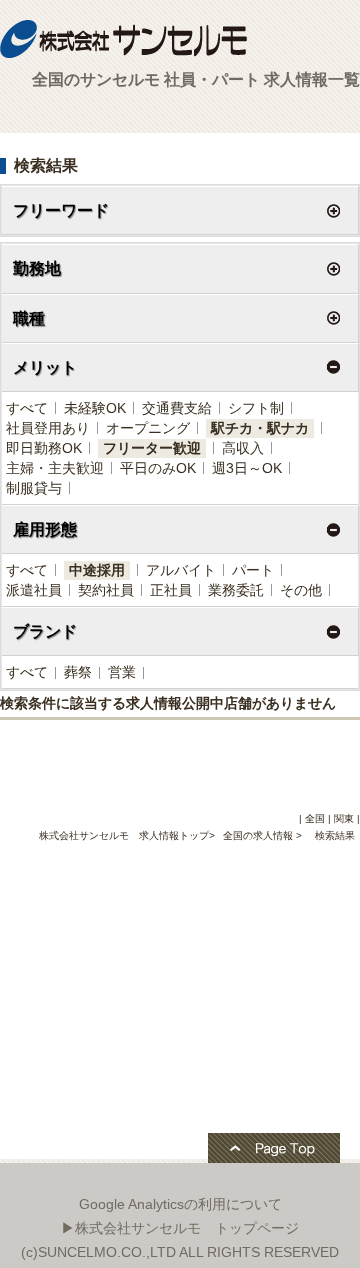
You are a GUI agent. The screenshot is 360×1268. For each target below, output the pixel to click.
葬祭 (78, 672)
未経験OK (95, 408)
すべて (27, 408)
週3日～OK (247, 468)
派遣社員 (34, 590)
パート (253, 570)
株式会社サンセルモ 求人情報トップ (124, 835)
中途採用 (97, 570)
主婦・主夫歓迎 (55, 468)
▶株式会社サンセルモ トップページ (180, 1228)
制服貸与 (34, 488)
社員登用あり (48, 428)
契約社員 (106, 590)
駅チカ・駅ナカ (260, 428)
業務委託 (236, 590)
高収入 (243, 448)
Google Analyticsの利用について (180, 1204)
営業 (122, 672)
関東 (344, 818)
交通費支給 (177, 408)
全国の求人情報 (259, 835)
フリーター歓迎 (152, 448)
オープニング (148, 428)
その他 (301, 590)
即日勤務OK (44, 448)
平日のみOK (158, 468)
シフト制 (256, 408)
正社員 (171, 590)
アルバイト (181, 570)
